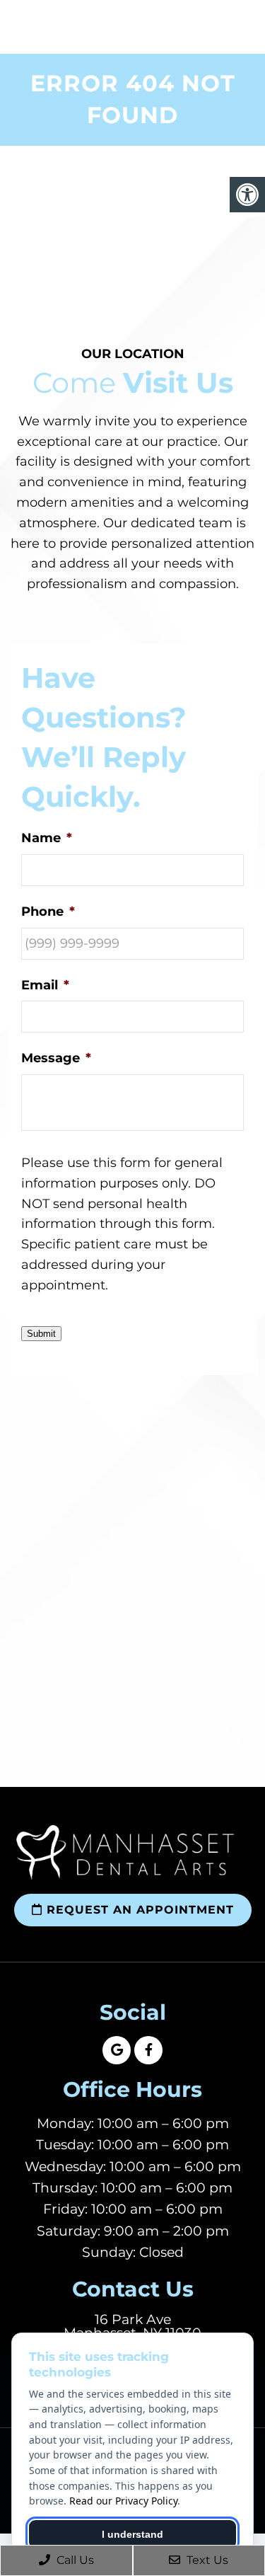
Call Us (74, 2560)
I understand (132, 2534)
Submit (41, 1334)
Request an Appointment (138, 1910)
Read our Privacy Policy (123, 2501)
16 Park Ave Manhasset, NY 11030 (132, 2326)
